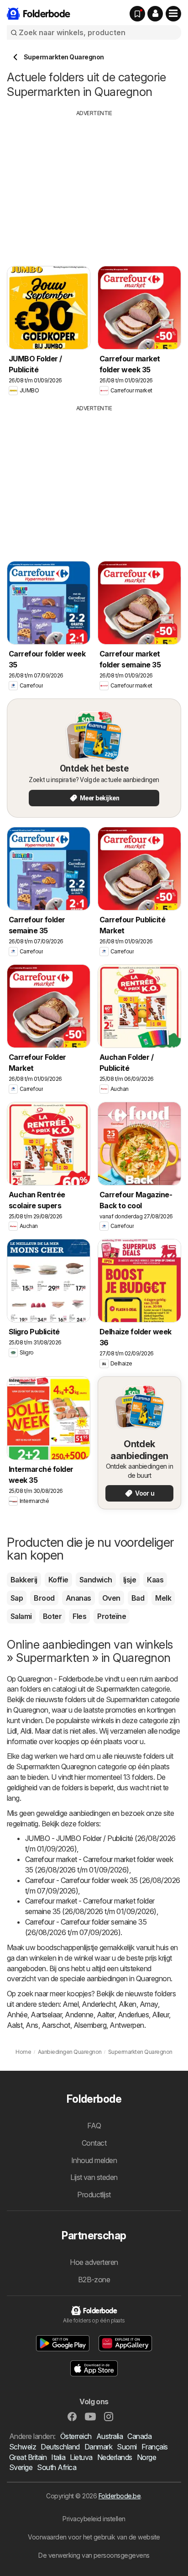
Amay (149, 2004)
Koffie (58, 1580)
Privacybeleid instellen (94, 2519)
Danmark (98, 2447)
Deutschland (60, 2447)
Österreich (76, 2436)
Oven (111, 1598)
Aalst (15, 2025)
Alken (127, 2004)
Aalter (106, 2015)
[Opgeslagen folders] (137, 14)
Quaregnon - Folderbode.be (60, 1679)
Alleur (160, 2015)
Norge (146, 2457)
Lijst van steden (94, 2177)
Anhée (17, 2015)
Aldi (26, 1731)
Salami (21, 1616)
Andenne (79, 2015)
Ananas (78, 1598)
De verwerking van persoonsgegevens (94, 2555)
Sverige (21, 2467)
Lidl (12, 1731)
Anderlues (133, 2015)
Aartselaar (46, 2015)
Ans (32, 2025)
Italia (58, 2457)
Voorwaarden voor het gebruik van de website (94, 2537)
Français (155, 2447)
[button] (155, 14)
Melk (163, 1598)
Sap (17, 1598)
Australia (110, 2436)
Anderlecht (99, 2004)
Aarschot (56, 2025)
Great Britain (28, 2457)
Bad (138, 1598)
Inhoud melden (94, 2160)
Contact (94, 2143)
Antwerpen (127, 2025)
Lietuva (81, 2457)
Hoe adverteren (94, 2262)
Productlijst (94, 2195)
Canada (139, 2436)
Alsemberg (90, 2025)
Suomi (127, 2447)
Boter (52, 1616)
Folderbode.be (120, 2496)
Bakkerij (24, 1580)
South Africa (57, 2467)
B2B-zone (94, 2280)
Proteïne (112, 1616)
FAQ (94, 2126)
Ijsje (130, 1580)
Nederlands (115, 2457)
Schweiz (23, 2447)
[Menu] (173, 14)
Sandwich (96, 1580)
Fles (79, 1616)
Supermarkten (117, 1689)
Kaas (155, 1580)
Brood (44, 1598)
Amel (70, 2004)
